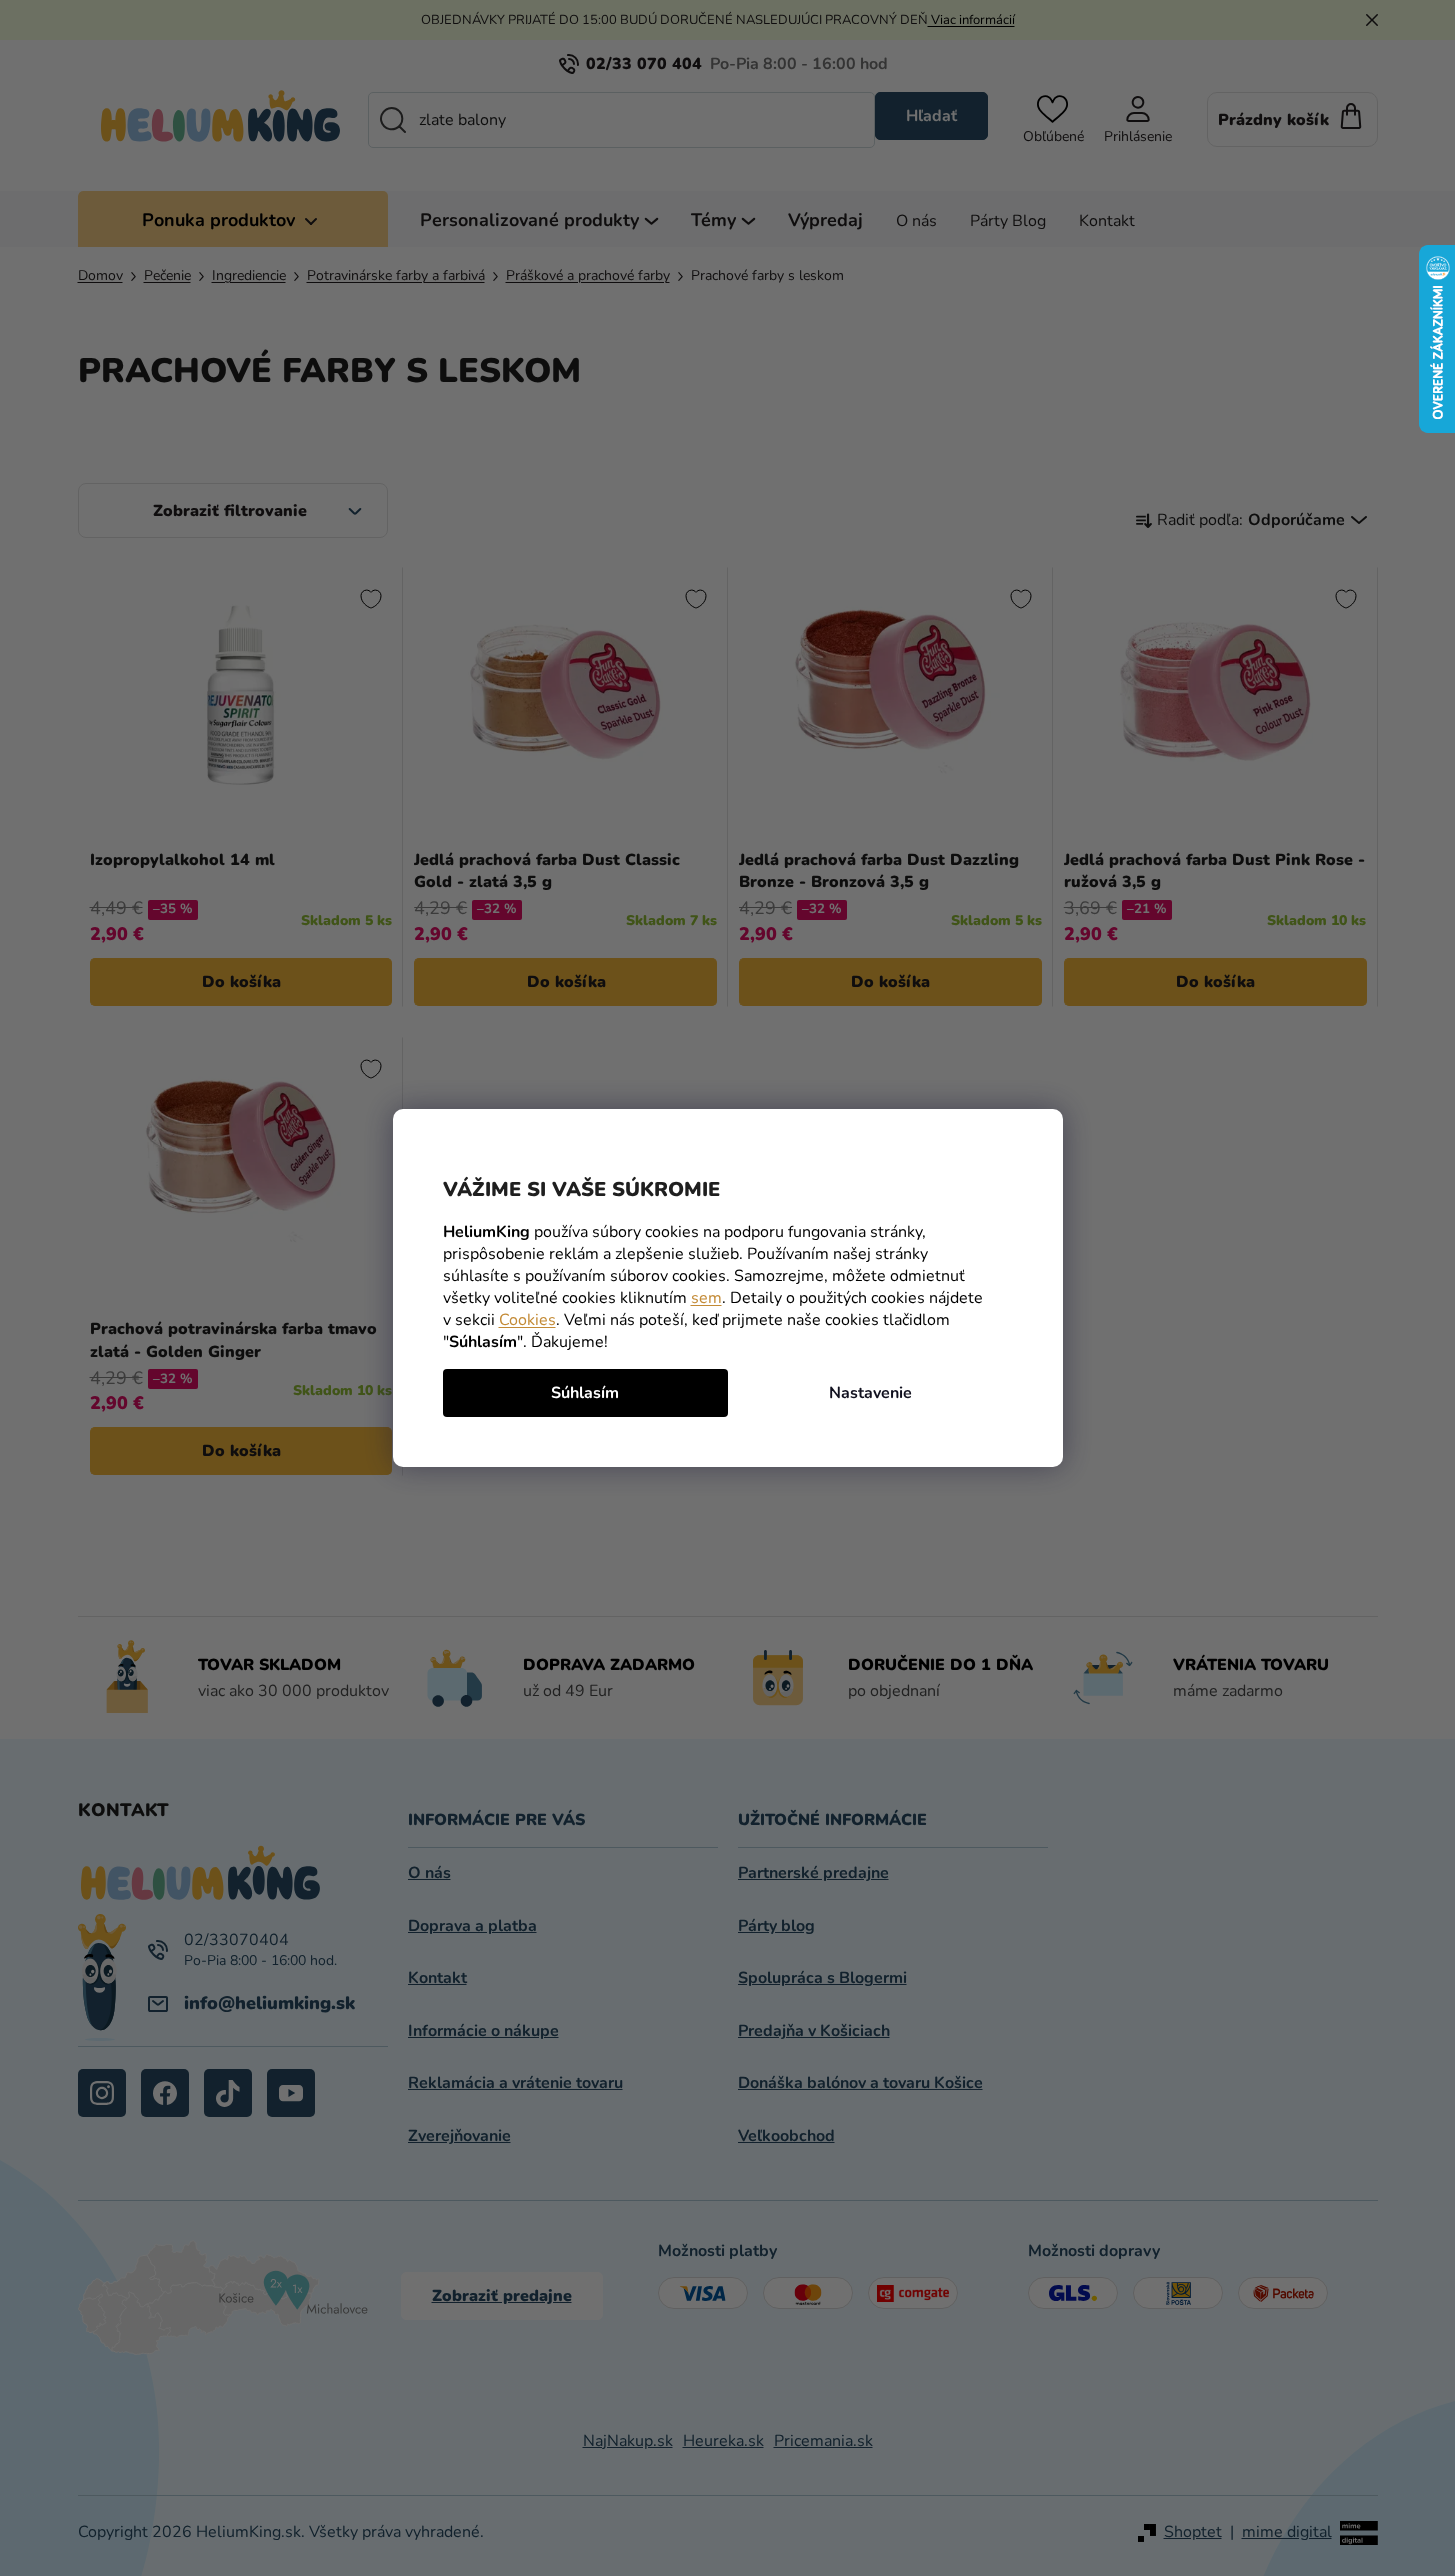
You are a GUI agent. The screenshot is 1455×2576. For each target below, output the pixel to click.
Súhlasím (585, 1393)
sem (706, 1298)
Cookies (527, 1320)
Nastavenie (870, 1393)
